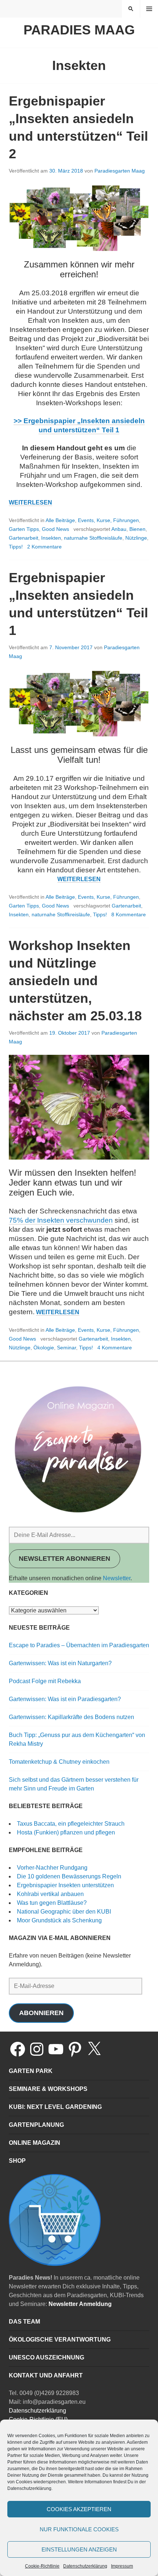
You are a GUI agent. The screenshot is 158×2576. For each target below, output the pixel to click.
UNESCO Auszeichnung (46, 2357)
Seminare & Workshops (48, 2089)
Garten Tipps (24, 529)
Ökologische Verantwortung (60, 2340)
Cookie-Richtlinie (42, 2566)
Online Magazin (35, 2143)
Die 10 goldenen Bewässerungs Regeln (69, 1876)
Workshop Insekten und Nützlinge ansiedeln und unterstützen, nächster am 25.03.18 (75, 981)
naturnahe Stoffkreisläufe (93, 538)
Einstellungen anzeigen (79, 2549)
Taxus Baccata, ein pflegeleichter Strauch (71, 1824)
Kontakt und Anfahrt (46, 2375)
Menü (149, 9)
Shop (17, 2161)
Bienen (137, 529)
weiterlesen (30, 503)
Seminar (67, 1348)
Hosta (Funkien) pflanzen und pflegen (66, 1832)
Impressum (122, 2566)
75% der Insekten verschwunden (61, 1220)
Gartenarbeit (24, 538)
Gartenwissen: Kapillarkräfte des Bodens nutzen (71, 1717)
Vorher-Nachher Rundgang (52, 1868)
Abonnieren (41, 2013)
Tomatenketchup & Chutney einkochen (59, 1762)
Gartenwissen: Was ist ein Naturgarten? (60, 1663)
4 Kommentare (115, 1348)
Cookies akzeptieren (79, 2509)
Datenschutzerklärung (85, 2566)
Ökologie (44, 1348)
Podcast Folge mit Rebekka (45, 1681)
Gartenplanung (36, 2125)
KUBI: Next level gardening (55, 2107)
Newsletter (117, 1578)
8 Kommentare (129, 914)
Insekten (51, 538)
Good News (55, 529)
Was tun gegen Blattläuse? (52, 1903)
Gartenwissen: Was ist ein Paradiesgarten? (65, 1699)
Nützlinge (136, 538)
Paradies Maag (79, 30)
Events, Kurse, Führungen (108, 520)
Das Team (24, 2322)
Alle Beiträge (60, 520)
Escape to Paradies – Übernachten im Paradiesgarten (79, 1645)
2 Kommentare (44, 547)
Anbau (119, 529)
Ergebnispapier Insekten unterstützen (65, 1885)
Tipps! (16, 547)
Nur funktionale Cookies (79, 2529)
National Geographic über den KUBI (64, 1912)
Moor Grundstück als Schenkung (59, 1920)
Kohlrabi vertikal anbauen (50, 1894)
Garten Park (31, 2071)
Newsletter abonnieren (64, 1559)
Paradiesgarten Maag (120, 171)
